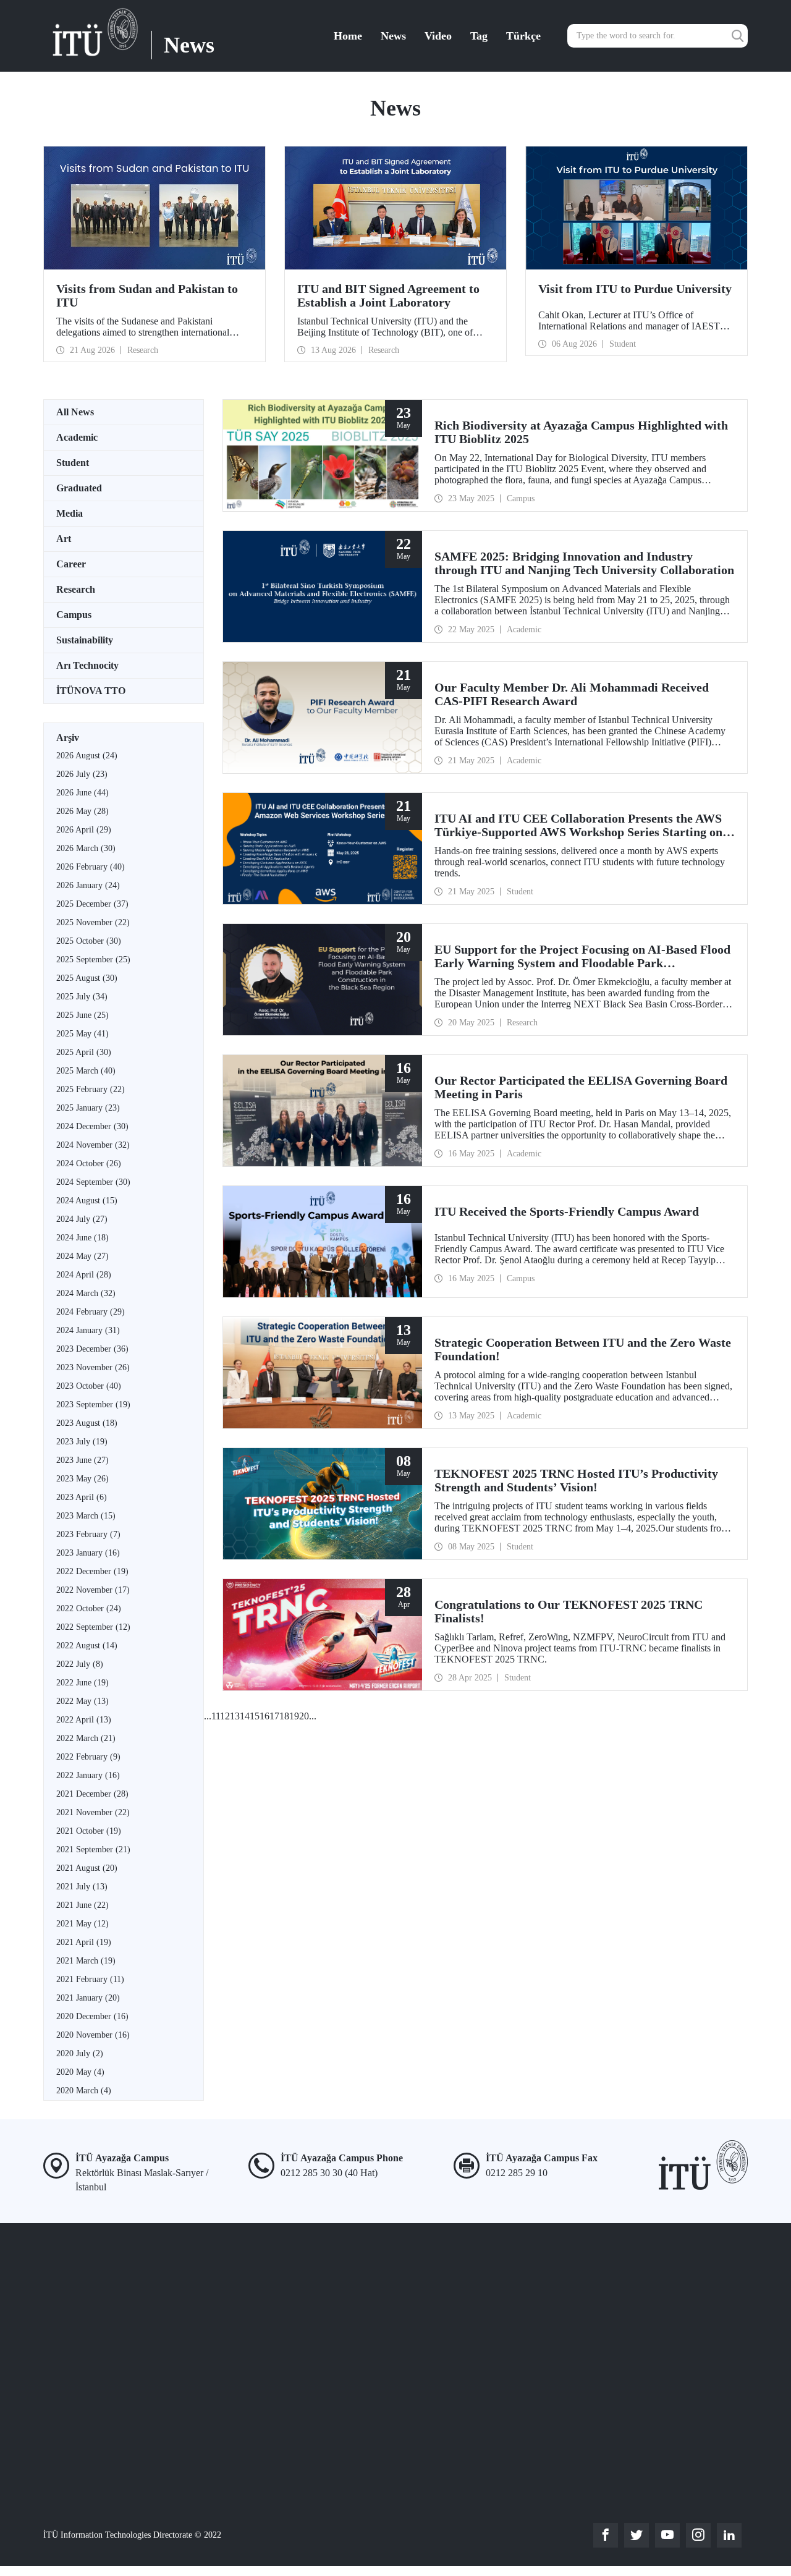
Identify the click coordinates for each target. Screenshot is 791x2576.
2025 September (93, 960)
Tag (479, 36)
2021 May (82, 1924)
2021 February (90, 1979)
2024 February (91, 1312)
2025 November (93, 922)
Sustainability (85, 640)
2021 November (93, 1812)
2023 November (93, 1367)
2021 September (93, 1849)
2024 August (87, 1201)
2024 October (89, 1163)
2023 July (82, 1442)
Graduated (79, 488)
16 (264, 1716)
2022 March (86, 1738)
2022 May (82, 1701)
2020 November (93, 2035)
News (393, 36)
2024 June (82, 1238)
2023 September (93, 1405)
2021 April (84, 1942)
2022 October (89, 1608)
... (208, 1716)
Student (73, 463)
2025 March (86, 1071)
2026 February (91, 867)
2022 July (80, 1664)
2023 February (88, 1534)
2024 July (82, 1219)
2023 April (82, 1497)
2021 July (82, 1887)
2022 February (88, 1757)
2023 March (86, 1516)
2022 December (92, 1571)
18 (284, 1716)
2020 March (84, 2091)
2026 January (88, 885)
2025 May (82, 1034)
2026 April (84, 830)
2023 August (87, 1423)
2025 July (82, 997)
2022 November (93, 1590)
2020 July (80, 2053)
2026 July (82, 774)
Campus (74, 615)
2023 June (82, 1460)
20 (304, 1716)
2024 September (93, 1182)
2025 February (91, 1089)
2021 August (87, 1868)
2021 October (89, 1831)
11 (216, 1716)
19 (294, 1716)
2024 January (88, 1330)
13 (235, 1716)
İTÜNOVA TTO (91, 691)
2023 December (92, 1349)
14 (245, 1716)
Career (71, 564)
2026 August (87, 756)
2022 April (84, 1720)
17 (274, 1716)
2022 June (82, 1683)
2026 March (86, 848)
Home (348, 36)
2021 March (86, 1961)
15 (255, 1716)
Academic (77, 437)
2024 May (82, 1256)
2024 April (84, 1275)
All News (75, 412)
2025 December (92, 904)
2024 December (92, 1126)
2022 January (88, 1775)
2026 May (82, 811)
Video (438, 36)
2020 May (80, 2072)
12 (225, 1716)
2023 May (82, 1479)
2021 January (88, 1998)
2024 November (93, 1145)
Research (76, 589)
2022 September (93, 1627)
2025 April (84, 1052)
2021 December (92, 1794)
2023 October (89, 1386)
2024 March (86, 1293)
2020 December (92, 2016)
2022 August (87, 1646)
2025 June (82, 1015)
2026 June (82, 793)
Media (70, 513)
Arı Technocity (87, 665)
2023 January (88, 1553)
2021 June (82, 1905)
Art (64, 539)
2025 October (89, 941)
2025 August (87, 978)
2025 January (88, 1108)
